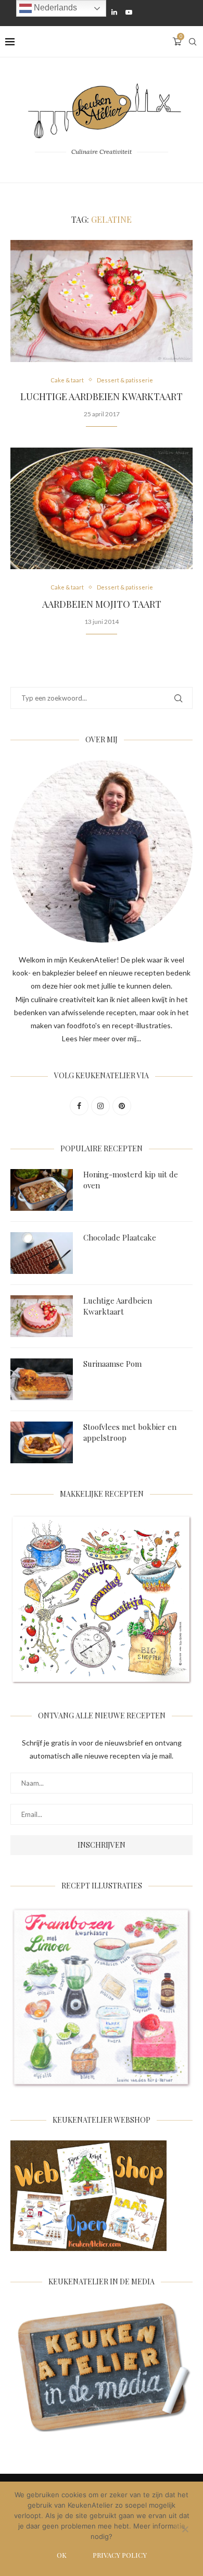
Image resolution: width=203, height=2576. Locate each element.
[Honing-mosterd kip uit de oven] (42, 1190)
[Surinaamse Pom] (42, 1379)
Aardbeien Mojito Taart (102, 604)
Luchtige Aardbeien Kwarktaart (102, 396)
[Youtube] (129, 12)
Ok (62, 2555)
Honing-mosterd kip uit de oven (131, 1180)
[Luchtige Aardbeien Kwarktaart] (102, 301)
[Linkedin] (114, 12)
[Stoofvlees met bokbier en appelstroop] (42, 1442)
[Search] (193, 42)
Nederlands (54, 8)
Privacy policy (120, 2555)
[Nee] (185, 2530)
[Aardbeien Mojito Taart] (102, 508)
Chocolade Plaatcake (120, 1237)
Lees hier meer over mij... (102, 1038)
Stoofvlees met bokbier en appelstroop (130, 1432)
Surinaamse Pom (112, 1364)
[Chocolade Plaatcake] (42, 1253)
